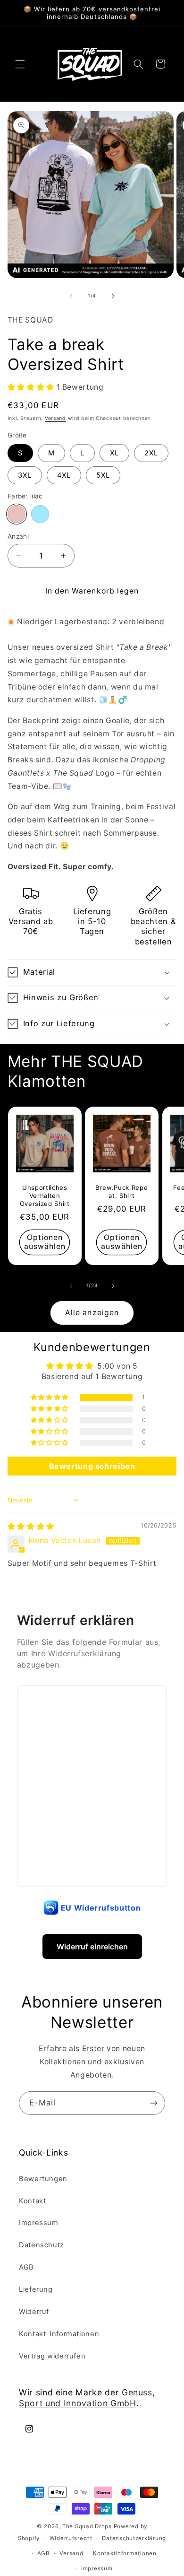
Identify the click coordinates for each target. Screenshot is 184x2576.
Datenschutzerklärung (134, 2538)
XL (114, 453)
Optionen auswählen (44, 1242)
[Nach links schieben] (71, 296)
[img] (31, 1526)
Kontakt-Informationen (59, 2334)
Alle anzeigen (92, 1313)
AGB (26, 2267)
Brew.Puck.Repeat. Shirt (121, 1192)
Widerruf (34, 2312)
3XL (25, 475)
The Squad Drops (87, 2526)
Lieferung (36, 2289)
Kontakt (32, 2201)
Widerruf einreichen (92, 1947)
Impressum (39, 2223)
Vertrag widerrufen (52, 2356)
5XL (103, 475)
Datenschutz (42, 2245)
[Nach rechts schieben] (113, 296)
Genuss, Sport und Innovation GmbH (87, 2398)
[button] (20, 64)
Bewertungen (43, 2179)
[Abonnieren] (154, 2103)
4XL (64, 475)
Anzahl (18, 536)
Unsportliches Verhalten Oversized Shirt (45, 1196)
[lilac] (17, 514)
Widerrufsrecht (71, 2538)
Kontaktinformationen (125, 2553)
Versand (55, 418)
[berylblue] (40, 514)
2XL (151, 453)
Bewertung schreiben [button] (92, 1466)
